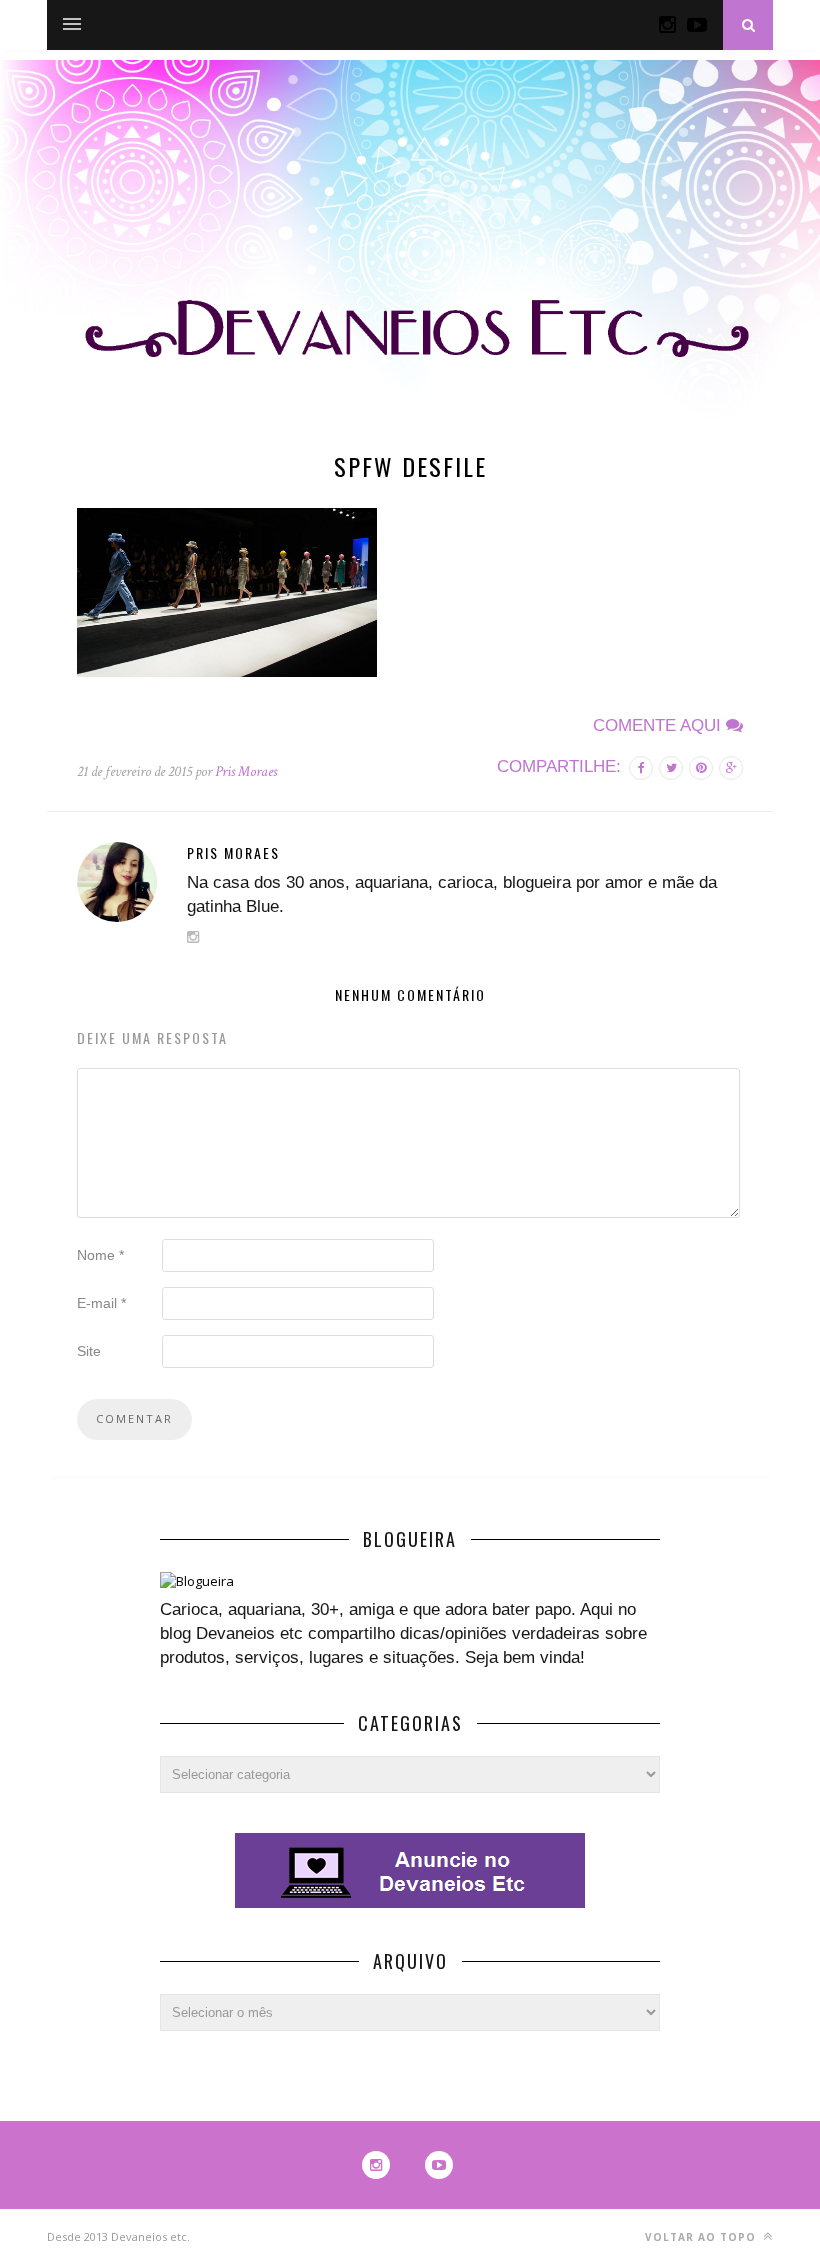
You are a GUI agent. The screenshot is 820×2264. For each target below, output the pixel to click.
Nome (100, 1255)
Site (89, 1351)
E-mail (101, 1303)
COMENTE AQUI (659, 725)
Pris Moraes (246, 771)
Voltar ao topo (702, 2237)
